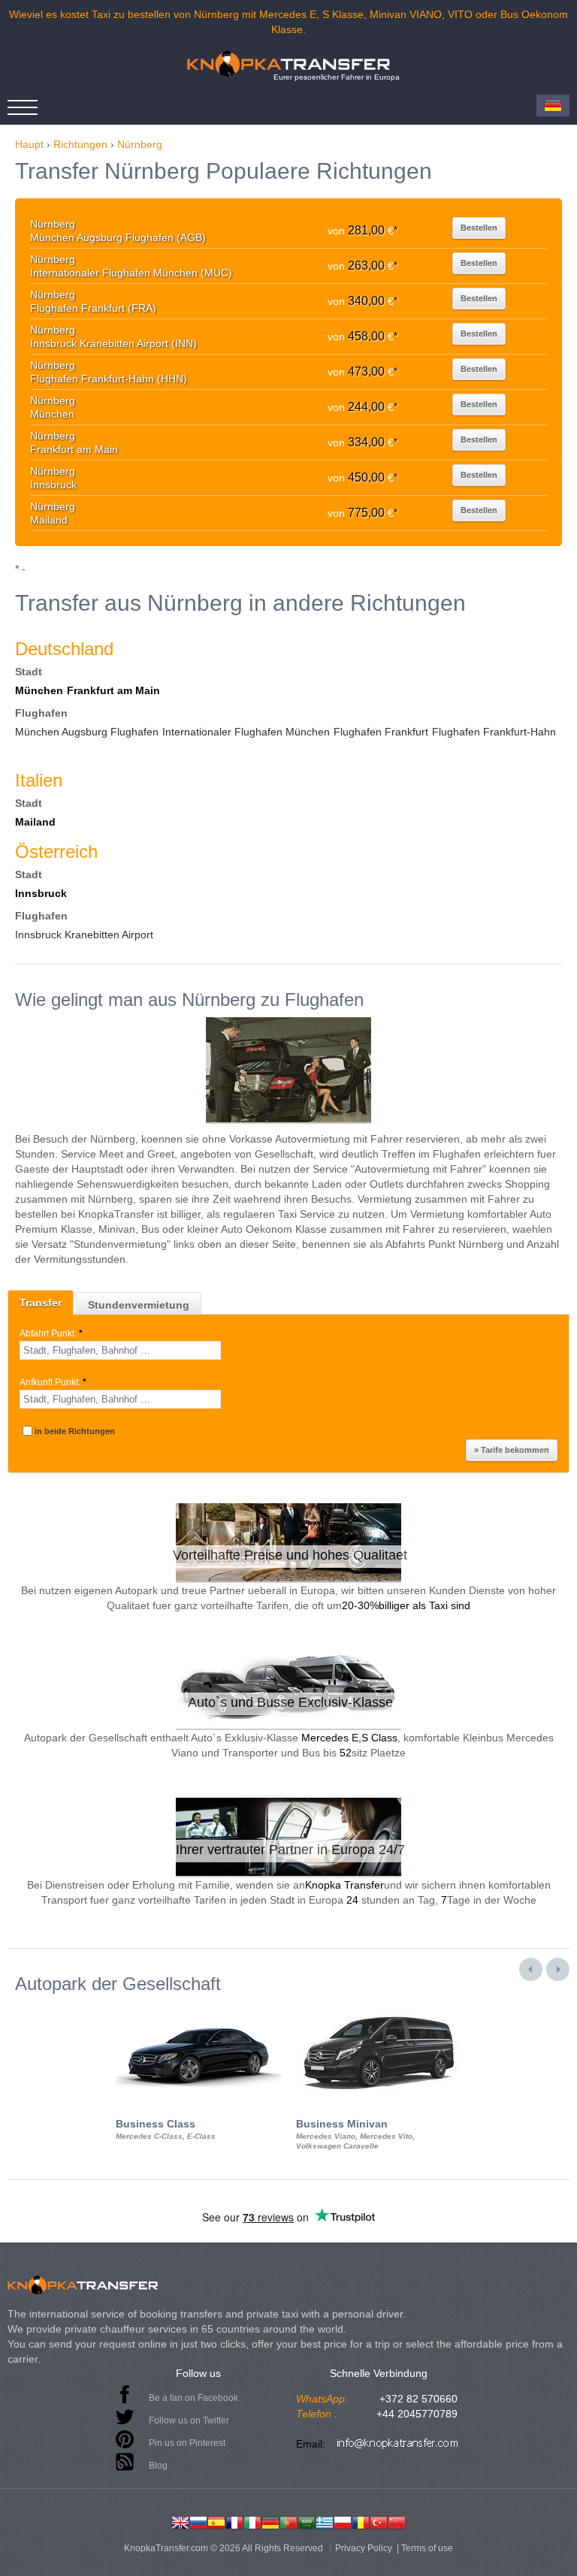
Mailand (35, 822)
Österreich (56, 852)
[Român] (361, 2521)
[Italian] (252, 2521)
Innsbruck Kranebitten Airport (84, 935)
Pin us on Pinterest (187, 2443)
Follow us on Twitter (189, 2420)
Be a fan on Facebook (193, 2398)
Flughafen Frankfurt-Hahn (494, 732)
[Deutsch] (270, 2521)
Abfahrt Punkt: (51, 1333)
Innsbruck (41, 893)
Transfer (41, 1303)
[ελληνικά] (325, 2521)
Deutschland (64, 649)
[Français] (234, 2521)
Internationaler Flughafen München (246, 732)
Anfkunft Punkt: (53, 1382)
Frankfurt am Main (113, 690)
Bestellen (479, 228)
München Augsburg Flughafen (87, 732)
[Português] (288, 2521)
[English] (180, 2521)
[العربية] (307, 2521)
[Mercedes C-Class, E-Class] (198, 2007)
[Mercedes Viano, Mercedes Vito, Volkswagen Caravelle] (379, 2007)
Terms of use (427, 2548)
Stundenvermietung (139, 1305)
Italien (39, 780)
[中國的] (397, 2521)
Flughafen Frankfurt (381, 732)
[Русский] (198, 2521)
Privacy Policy (364, 2548)
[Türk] (379, 2521)
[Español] (216, 2521)
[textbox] (120, 1350)
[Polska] (343, 2521)
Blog (158, 2466)
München (39, 690)
